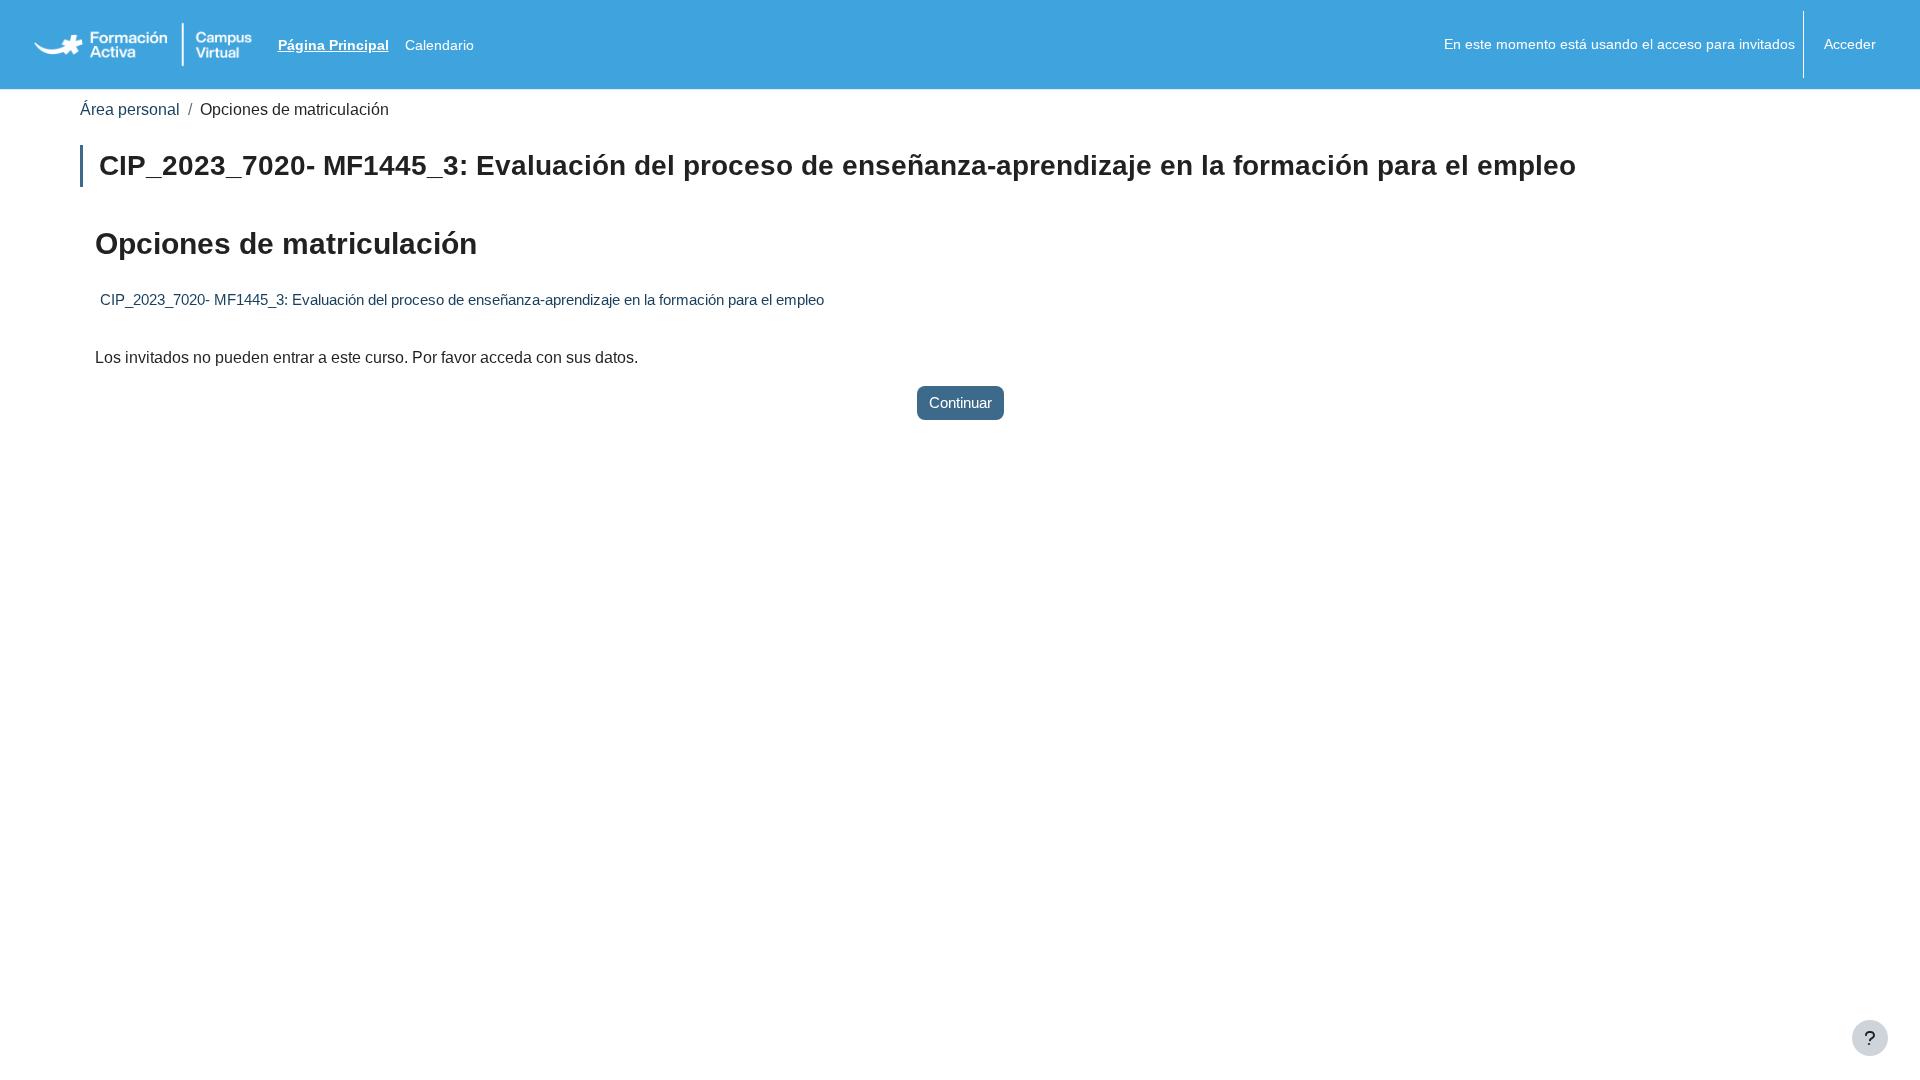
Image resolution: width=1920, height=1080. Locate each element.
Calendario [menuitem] (439, 45)
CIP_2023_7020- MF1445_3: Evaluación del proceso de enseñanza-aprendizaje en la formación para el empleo (462, 299)
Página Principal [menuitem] (333, 45)
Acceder (1850, 44)
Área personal (130, 109)
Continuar (960, 402)
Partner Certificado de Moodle (995, 1047)
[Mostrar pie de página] (1870, 1038)
